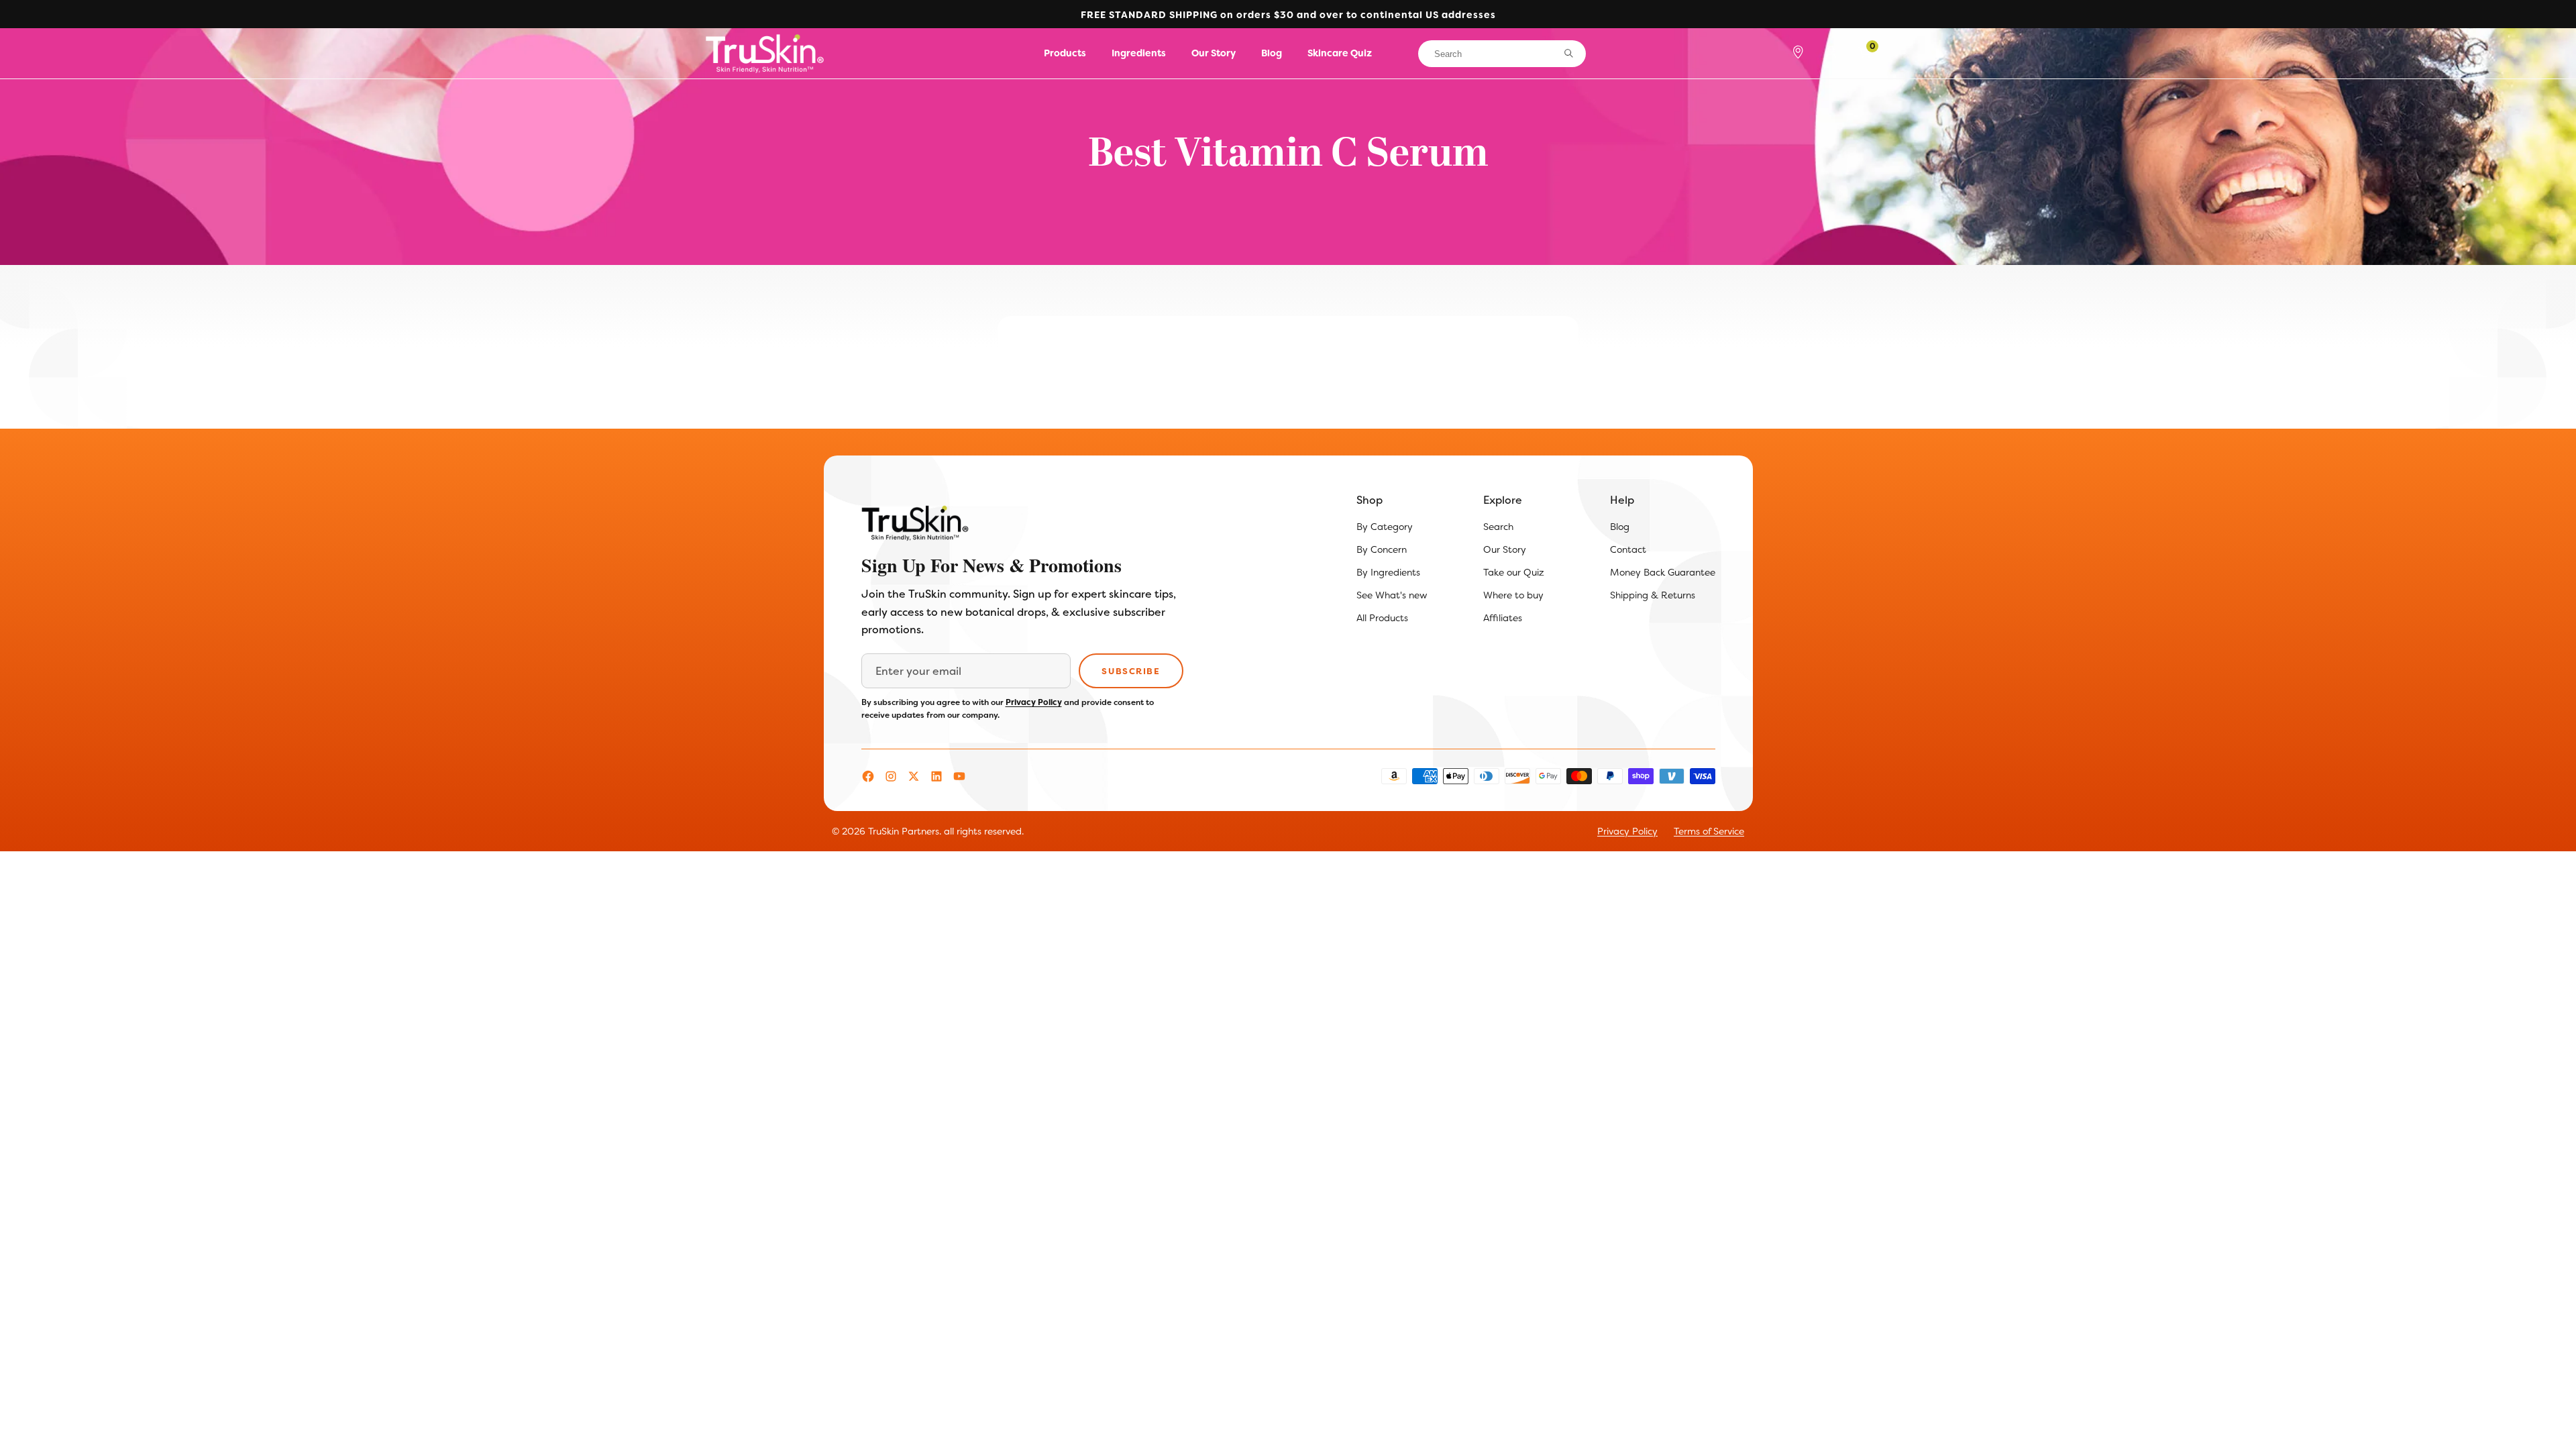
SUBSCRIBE (1131, 671)
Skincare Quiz (1340, 53)
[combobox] (1502, 54)
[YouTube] (959, 776)
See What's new (1392, 595)
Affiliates (1503, 618)
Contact (1628, 549)
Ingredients (1139, 53)
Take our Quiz (1514, 572)
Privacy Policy (1034, 702)
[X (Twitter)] (914, 776)
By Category (1385, 527)
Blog (1272, 53)
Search (1498, 527)
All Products (1382, 618)
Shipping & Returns (1653, 595)
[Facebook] (868, 776)
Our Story (1214, 53)
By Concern (1382, 549)
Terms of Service (1709, 831)
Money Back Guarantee (1663, 572)
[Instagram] (891, 776)
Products (1065, 53)
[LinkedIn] (936, 776)
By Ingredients (1388, 572)
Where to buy (1513, 595)
